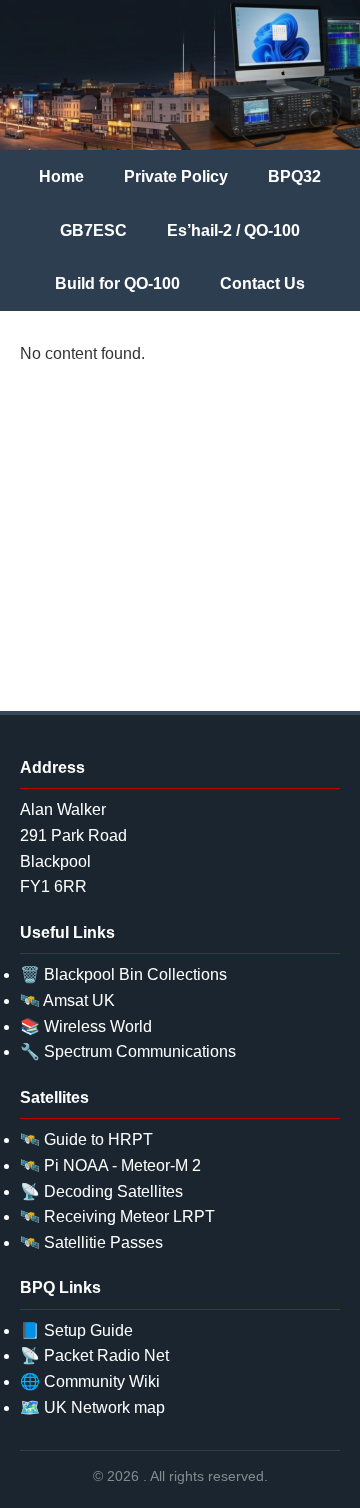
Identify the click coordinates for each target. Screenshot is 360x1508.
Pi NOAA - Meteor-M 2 (122, 1165)
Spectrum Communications (140, 1051)
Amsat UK (79, 1000)
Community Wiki (102, 1381)
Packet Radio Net (106, 1355)
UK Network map (104, 1407)
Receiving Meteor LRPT (129, 1216)
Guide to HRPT (98, 1139)
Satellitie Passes (103, 1242)
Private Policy (176, 176)
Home (61, 176)
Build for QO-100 (117, 283)
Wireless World (98, 1026)
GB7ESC (93, 230)
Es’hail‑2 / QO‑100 (233, 230)
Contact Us (262, 283)
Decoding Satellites (113, 1191)
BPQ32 (294, 176)
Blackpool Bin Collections (135, 974)
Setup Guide (88, 1330)
